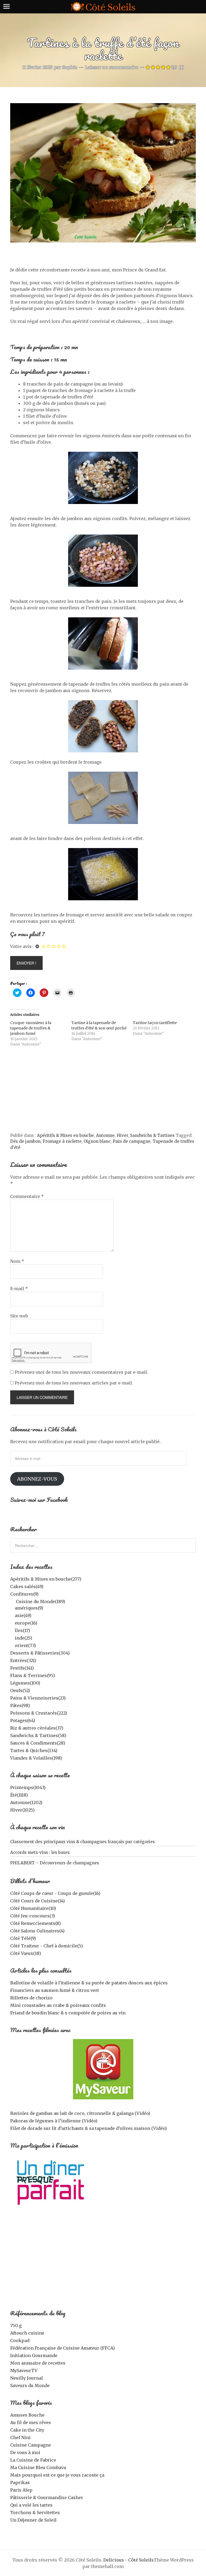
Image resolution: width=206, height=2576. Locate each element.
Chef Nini (20, 2437)
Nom (17, 1261)
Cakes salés (27, 1586)
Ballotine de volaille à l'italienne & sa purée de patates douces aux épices (89, 1983)
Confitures (24, 1594)
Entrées (23, 1660)
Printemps (28, 1787)
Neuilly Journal (27, 2378)
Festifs (22, 1668)
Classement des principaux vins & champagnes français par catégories (82, 1842)
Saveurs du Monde (30, 2385)
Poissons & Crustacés (39, 1713)
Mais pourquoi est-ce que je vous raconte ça (57, 2475)
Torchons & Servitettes (35, 2512)
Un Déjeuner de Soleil (33, 2520)
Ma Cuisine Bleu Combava (38, 2467)
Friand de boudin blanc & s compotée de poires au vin (68, 2013)
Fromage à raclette (62, 1141)
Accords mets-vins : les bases (40, 1852)
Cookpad (20, 2340)
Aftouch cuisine (27, 2333)
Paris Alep (21, 2490)
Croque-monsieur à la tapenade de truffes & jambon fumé (31, 1028)
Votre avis (21, 946)
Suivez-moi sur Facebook (39, 1500)
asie (23, 1615)
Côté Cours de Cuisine (38, 1901)
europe (26, 1623)
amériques (29, 1608)
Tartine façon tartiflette (155, 1023)
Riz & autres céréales (37, 1728)
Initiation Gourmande (34, 2355)
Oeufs (20, 1690)
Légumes (25, 1683)
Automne (105, 1135)
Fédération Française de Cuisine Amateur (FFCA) (62, 2348)
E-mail (19, 1289)
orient (25, 1645)
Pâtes (20, 1705)
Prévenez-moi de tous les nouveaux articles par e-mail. (74, 1383)
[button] (103, 173)
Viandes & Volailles (36, 1758)
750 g (16, 2325)
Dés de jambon (25, 1141)
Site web (19, 1316)
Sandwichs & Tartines (152, 1135)
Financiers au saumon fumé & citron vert (55, 1990)
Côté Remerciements (36, 1923)
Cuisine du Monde (41, 1601)
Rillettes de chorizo (31, 1998)
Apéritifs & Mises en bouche (65, 1135)
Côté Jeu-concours (33, 1916)
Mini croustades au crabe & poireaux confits (58, 2005)
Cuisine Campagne (31, 2445)
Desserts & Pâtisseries (40, 1653)
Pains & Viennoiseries (38, 1698)
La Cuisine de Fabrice (33, 2460)
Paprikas (20, 2482)
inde (23, 1638)
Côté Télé (23, 1938)
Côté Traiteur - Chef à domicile (47, 1946)
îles (22, 1630)
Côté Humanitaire (33, 1908)
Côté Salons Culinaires (37, 1931)
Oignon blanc (97, 1141)
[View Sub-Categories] (12, 1601)
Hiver (122, 1135)
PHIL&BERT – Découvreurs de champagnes (55, 1863)
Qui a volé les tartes (31, 2505)
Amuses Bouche (27, 2415)
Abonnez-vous (37, 1479)
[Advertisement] (103, 1092)
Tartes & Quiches (34, 1750)
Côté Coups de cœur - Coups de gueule (55, 1893)
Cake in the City (27, 2430)
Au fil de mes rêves (31, 2422)
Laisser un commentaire (112, 67)
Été (19, 1795)
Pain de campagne (132, 1141)
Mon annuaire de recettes (38, 2363)
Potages (23, 1720)
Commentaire (27, 1196)
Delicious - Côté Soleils (128, 2560)
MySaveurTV (24, 2370)
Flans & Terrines (33, 1675)
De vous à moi (25, 2452)
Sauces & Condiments (38, 1743)
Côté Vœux (26, 1953)
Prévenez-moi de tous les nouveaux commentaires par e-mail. (81, 1372)
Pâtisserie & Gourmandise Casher (47, 2497)
